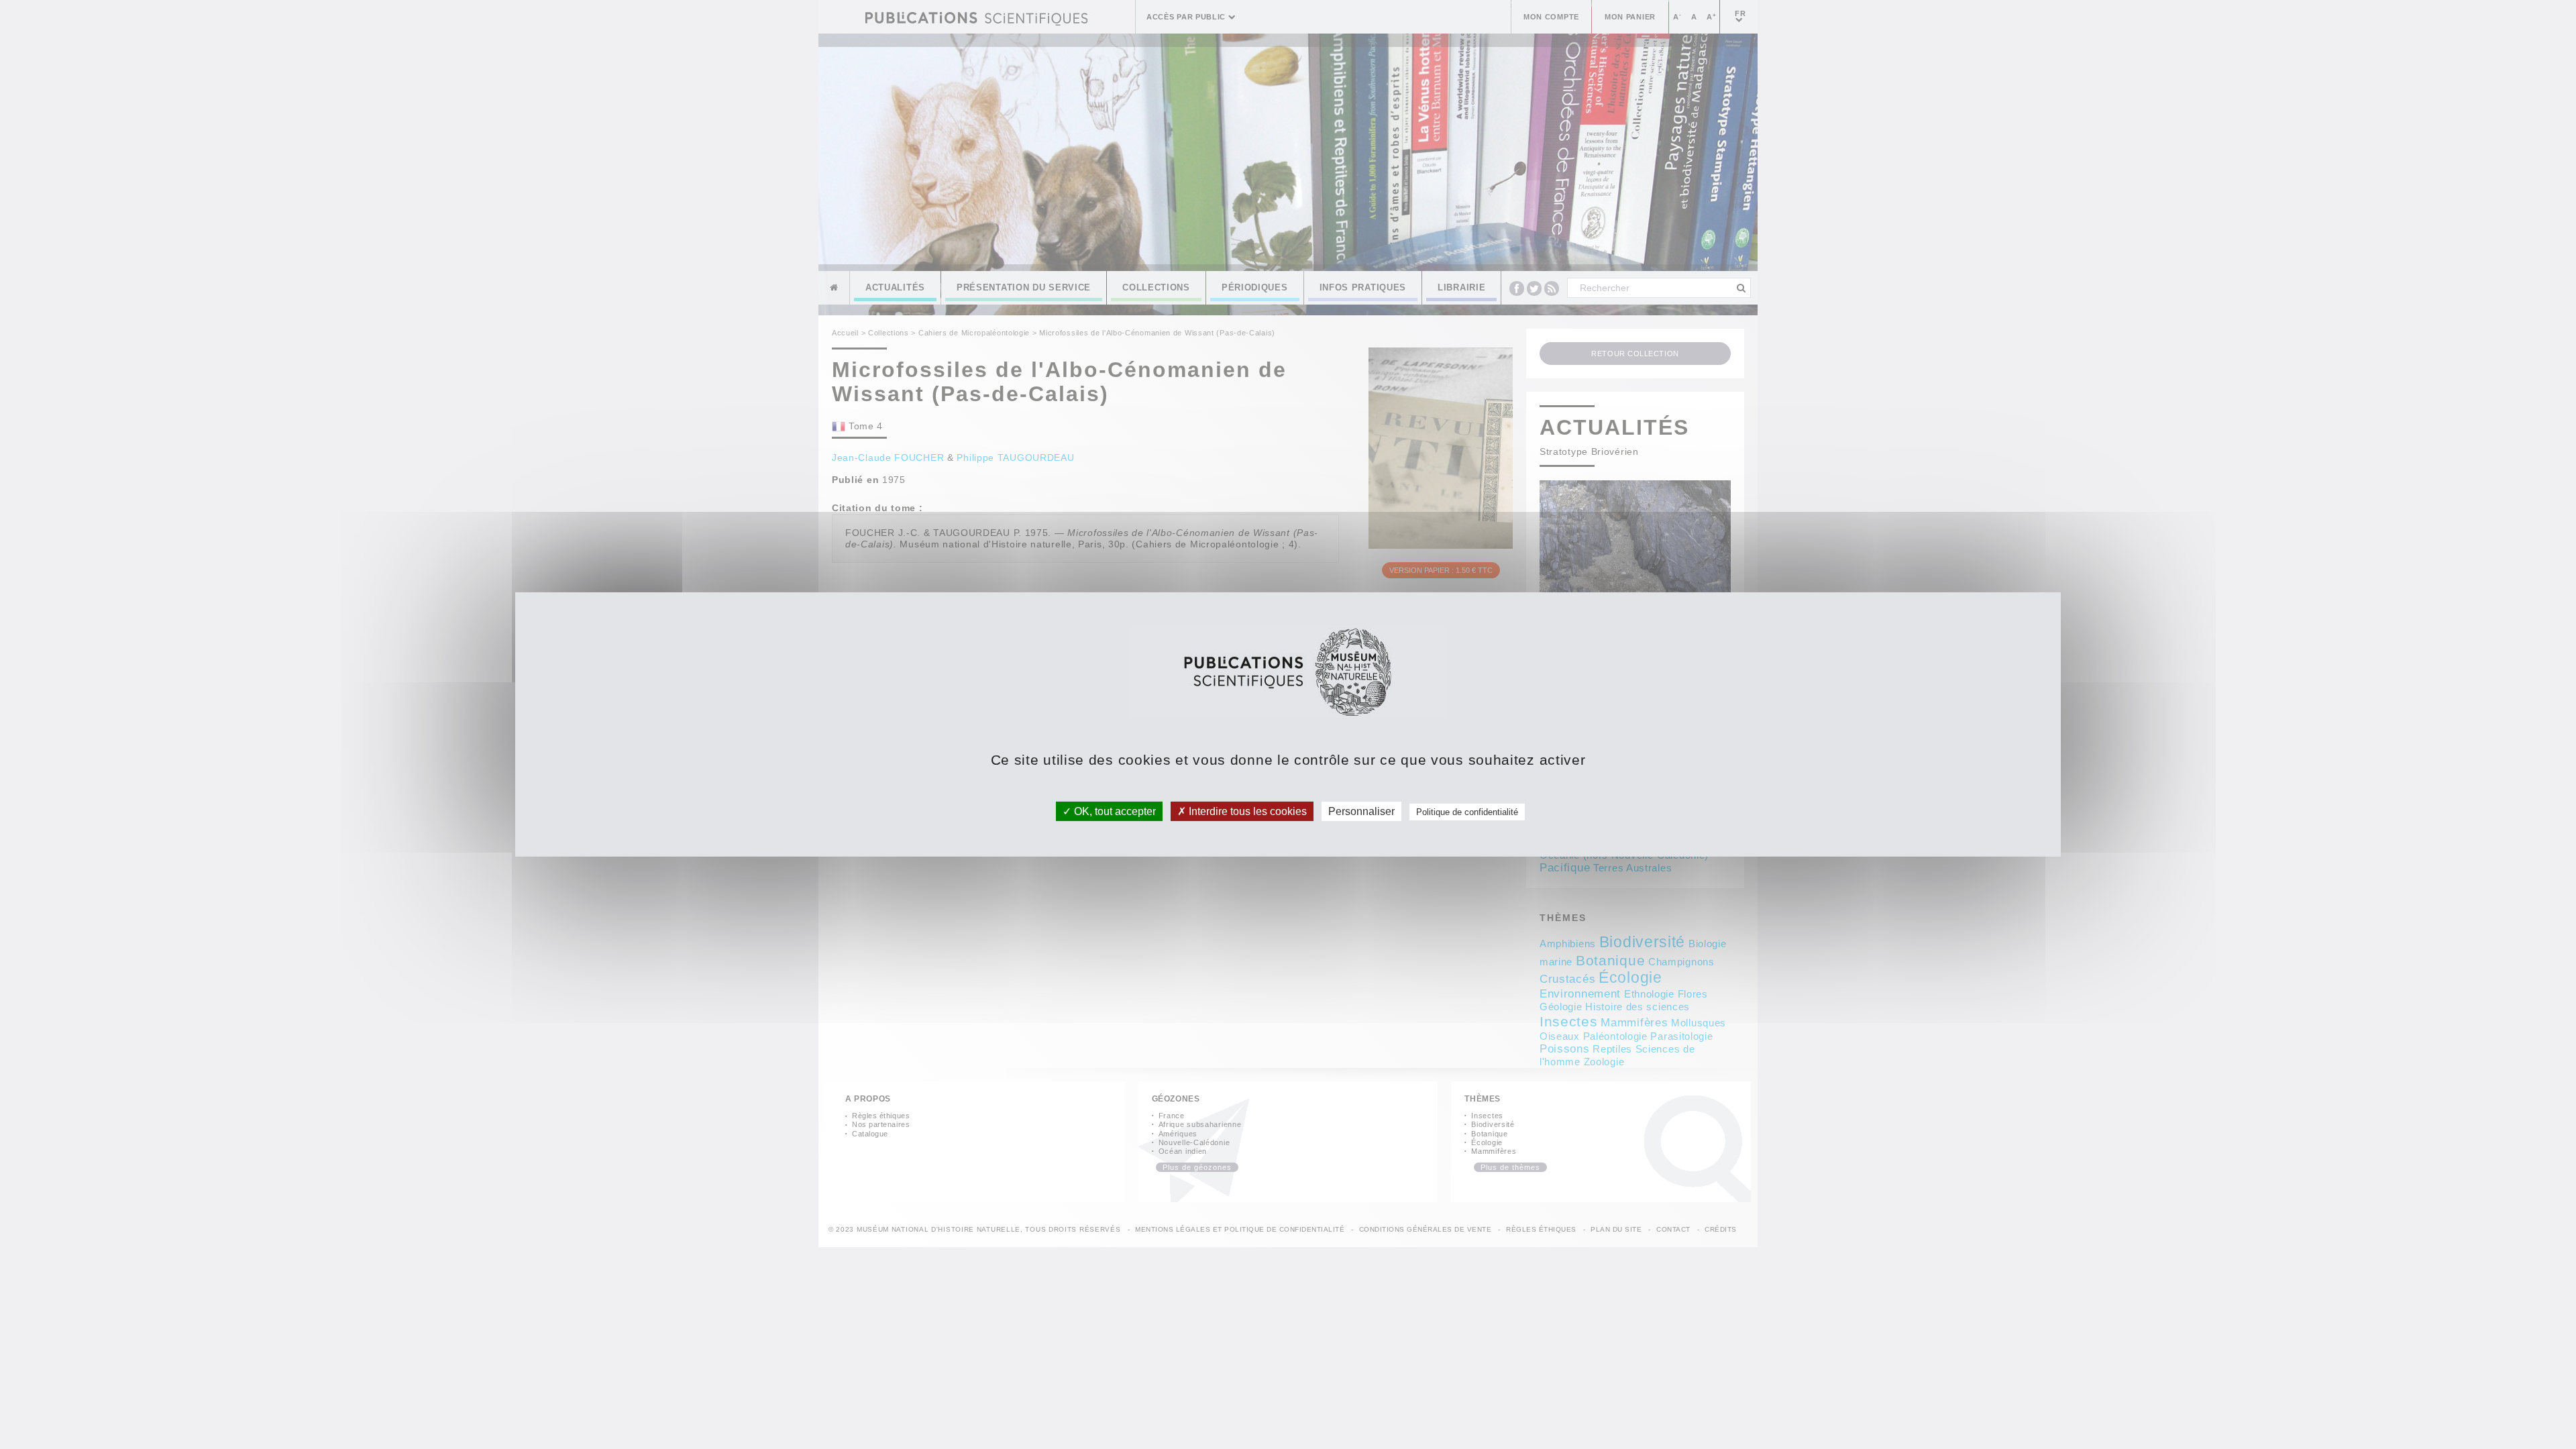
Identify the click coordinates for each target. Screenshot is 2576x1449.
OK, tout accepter (1114, 811)
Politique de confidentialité (1467, 812)
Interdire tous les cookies (1246, 811)
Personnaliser (1361, 811)
